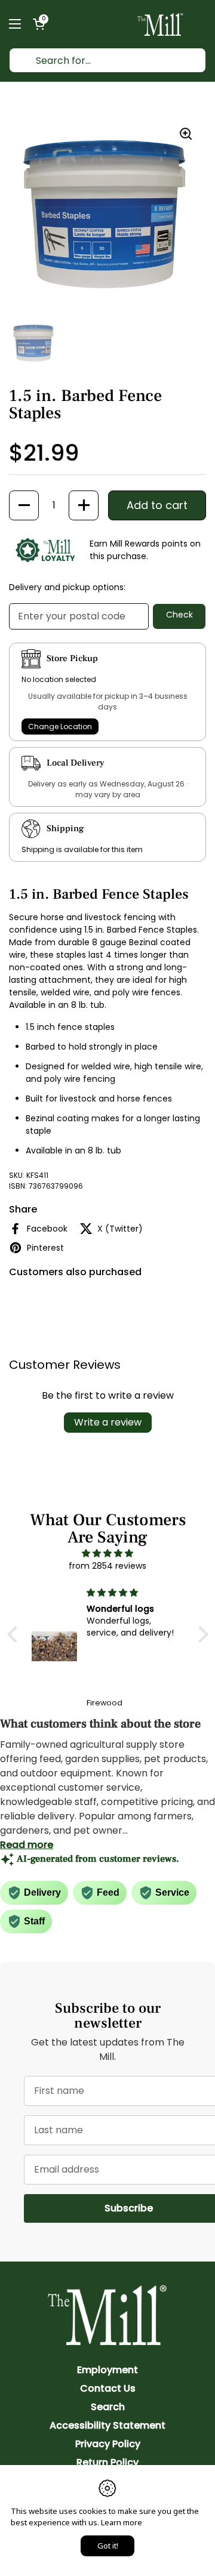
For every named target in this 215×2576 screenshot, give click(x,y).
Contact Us (108, 2388)
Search (108, 2407)
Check (179, 615)
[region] (107, 214)
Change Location (60, 726)
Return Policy (107, 2462)
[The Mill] (160, 24)
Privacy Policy (108, 2444)
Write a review (108, 1422)
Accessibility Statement (107, 2425)
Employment (107, 2370)
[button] (39, 24)
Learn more (122, 2522)
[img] (108, 1553)
